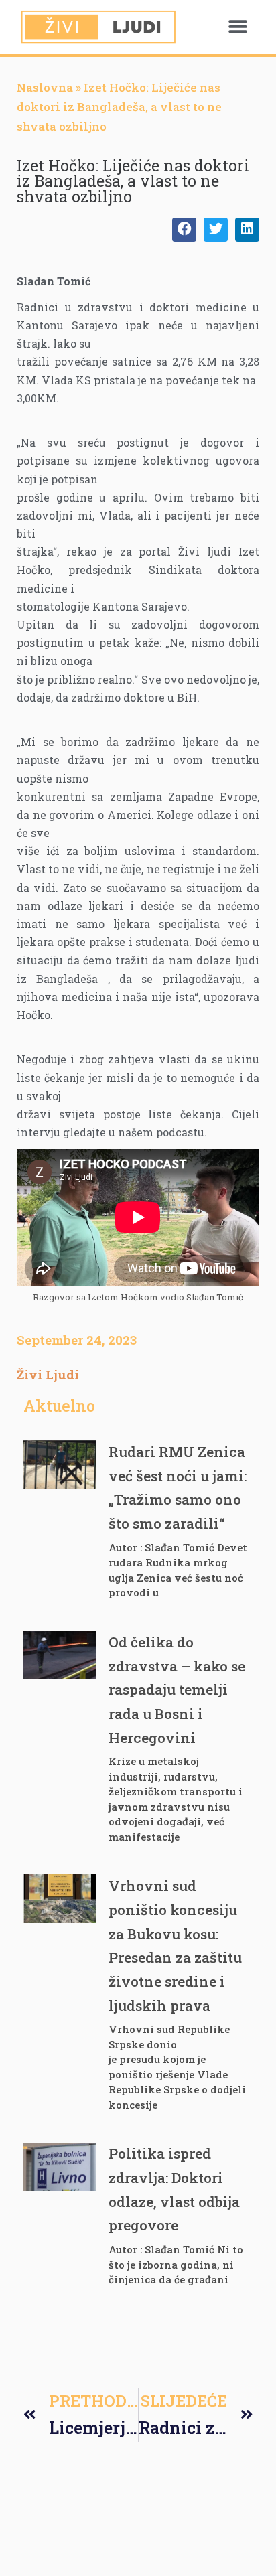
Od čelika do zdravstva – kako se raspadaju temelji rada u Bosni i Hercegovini (177, 1690)
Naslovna (45, 87)
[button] (238, 27)
